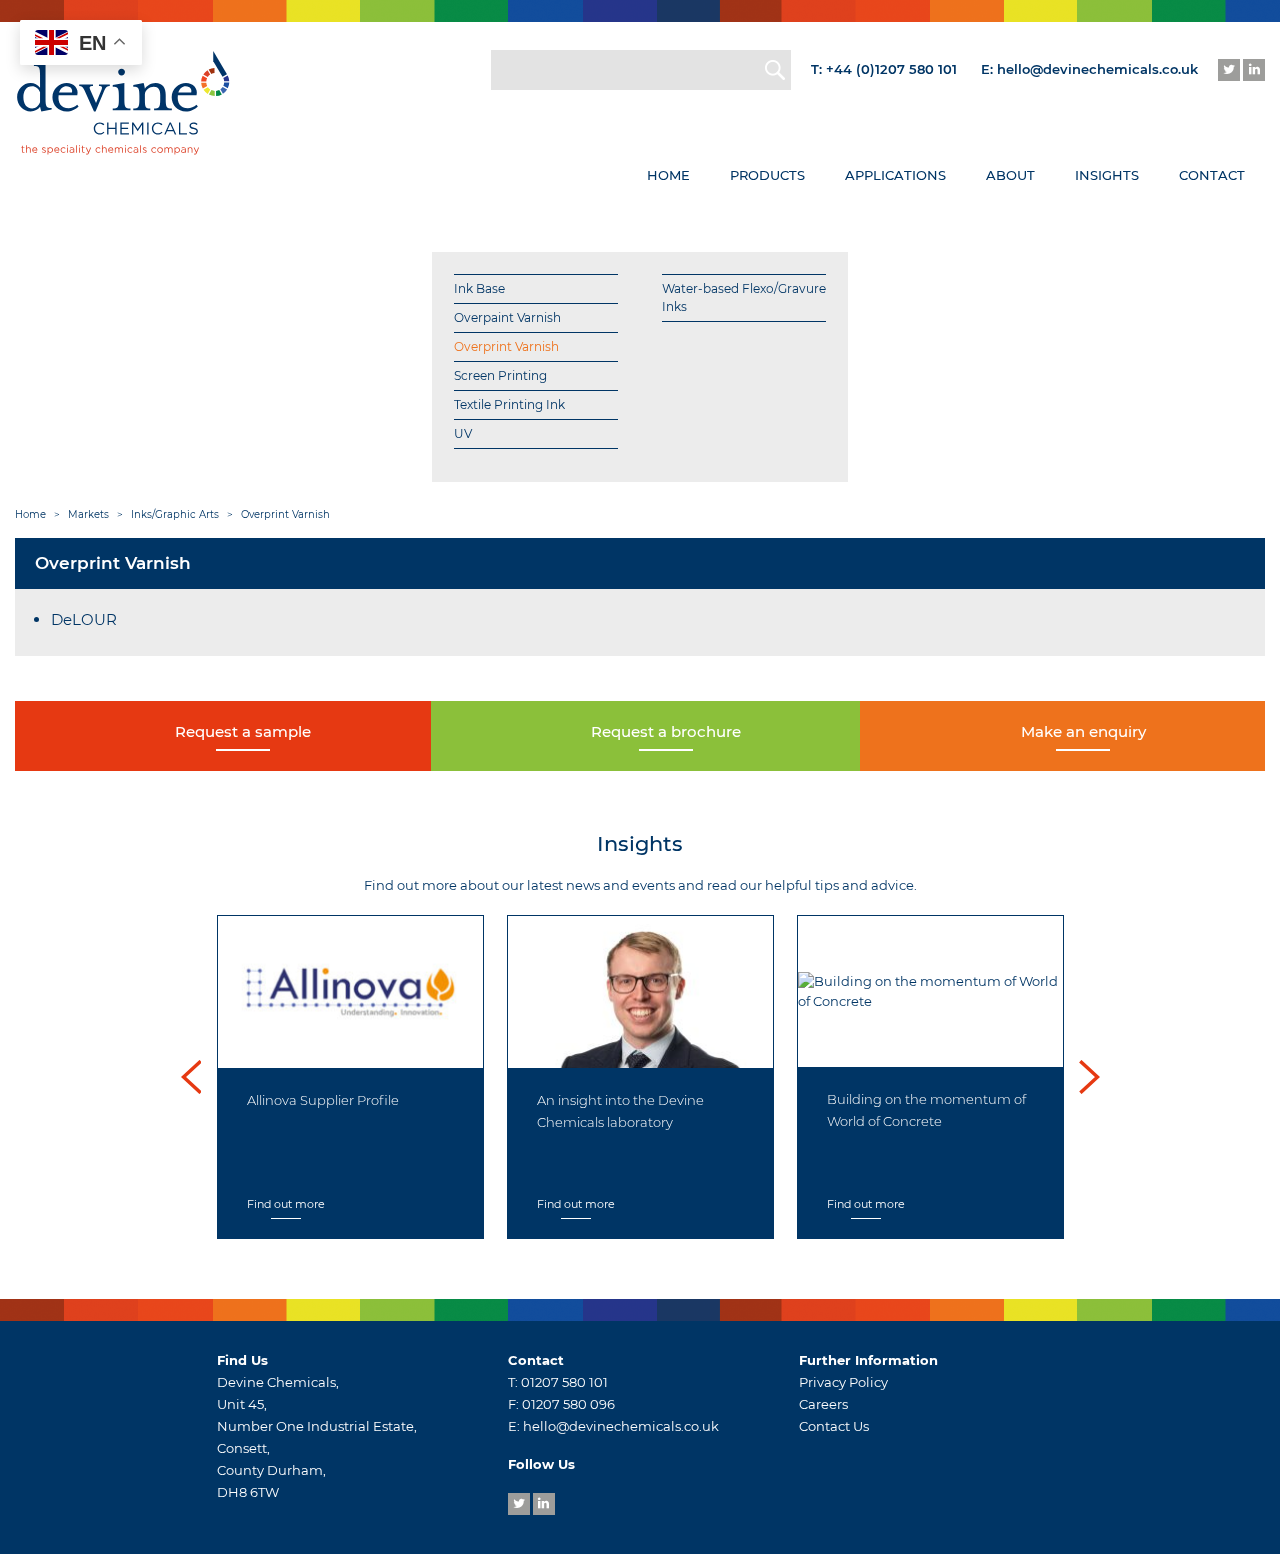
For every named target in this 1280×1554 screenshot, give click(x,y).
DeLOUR (84, 619)
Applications (895, 175)
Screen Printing (500, 375)
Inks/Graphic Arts (175, 514)
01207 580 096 (568, 1404)
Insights (1107, 175)
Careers (823, 1404)
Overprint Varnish (506, 346)
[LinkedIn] (1254, 70)
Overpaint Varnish (507, 317)
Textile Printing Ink (509, 404)
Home (668, 175)
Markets (88, 514)
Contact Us (834, 1426)
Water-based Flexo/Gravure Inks (744, 297)
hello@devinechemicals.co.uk (1097, 69)
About (1010, 175)
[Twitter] (1229, 70)
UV (463, 433)
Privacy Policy (843, 1382)
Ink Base (479, 288)
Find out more (470, 1204)
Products (767, 175)
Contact (1212, 175)
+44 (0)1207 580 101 (891, 69)
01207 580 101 (564, 1382)
